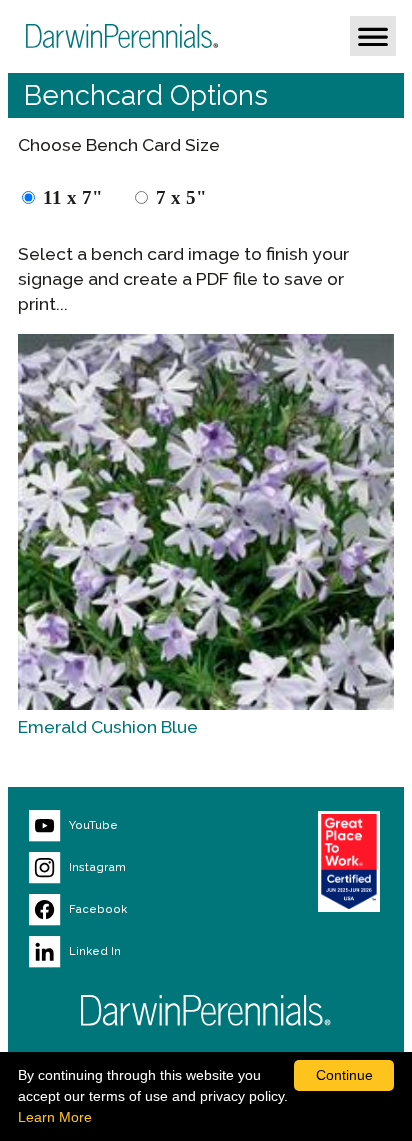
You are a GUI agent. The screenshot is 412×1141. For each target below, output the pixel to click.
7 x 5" (181, 197)
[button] (373, 36)
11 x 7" (73, 197)
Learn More (55, 1117)
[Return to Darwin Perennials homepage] (206, 1010)
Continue (344, 1075)
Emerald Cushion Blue (108, 726)
